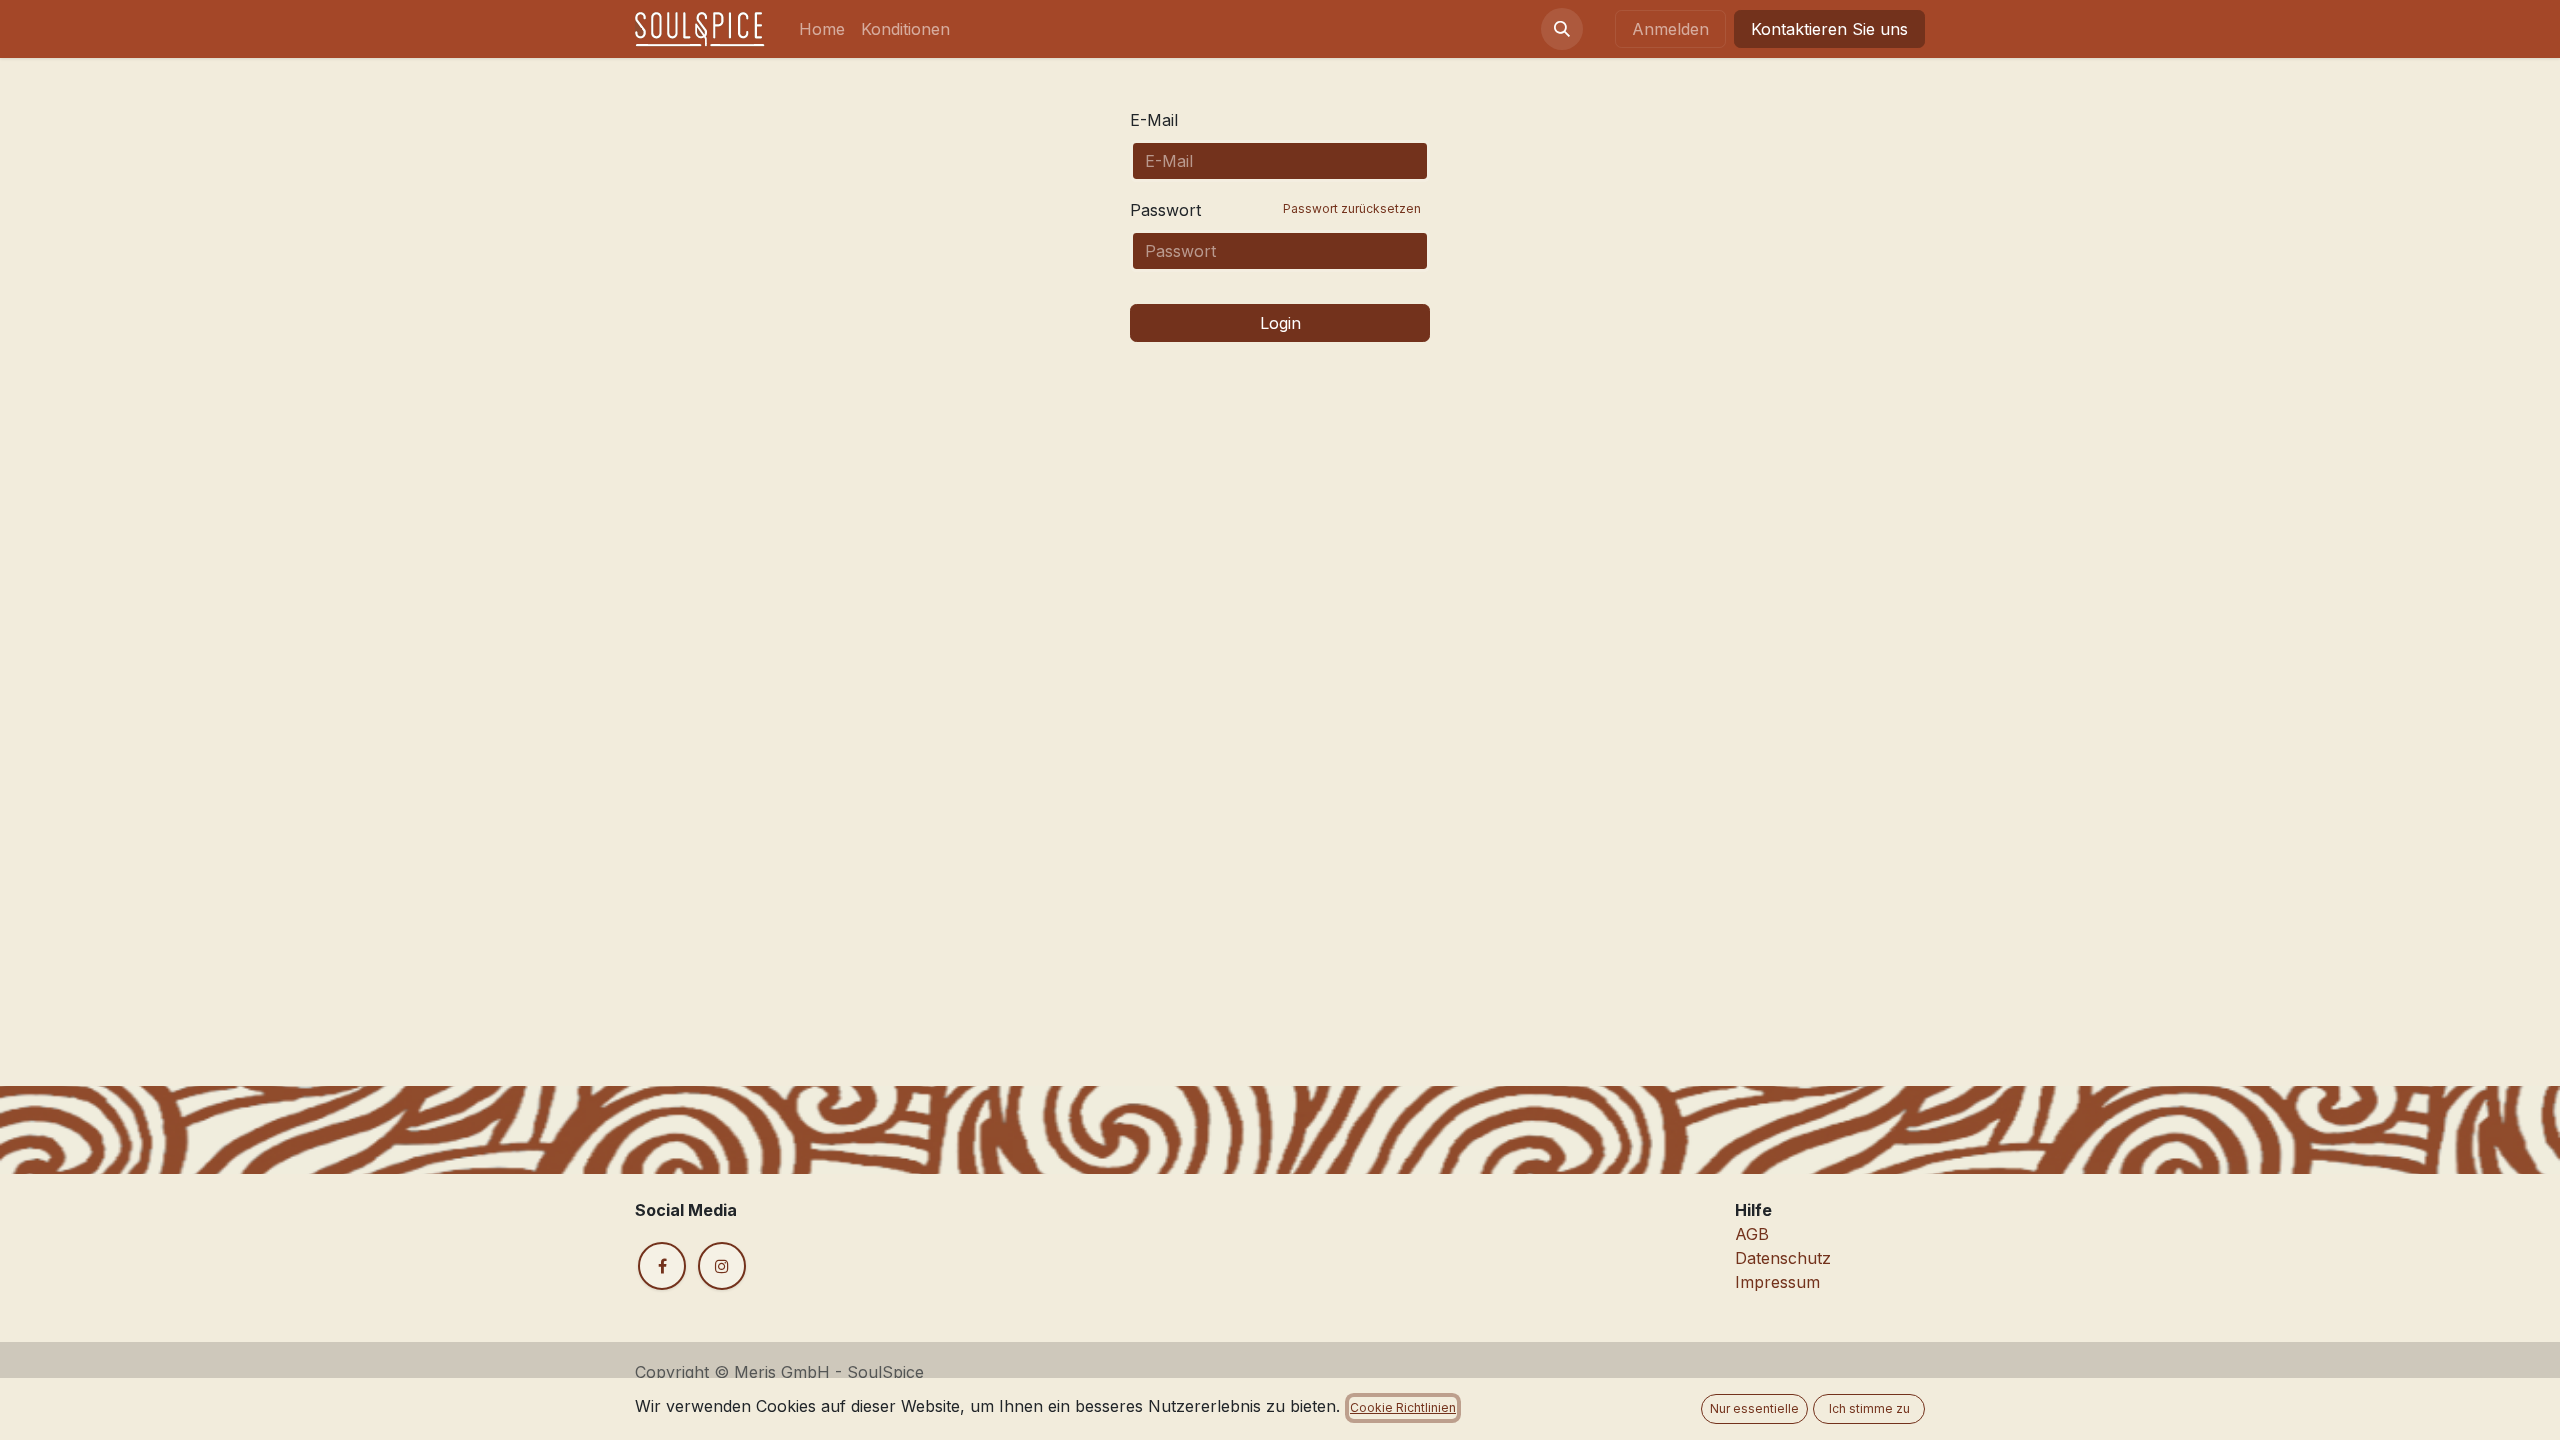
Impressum (1777, 1282)
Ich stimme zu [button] (1869, 1408)
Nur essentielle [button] (1754, 1408)
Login (1280, 323)
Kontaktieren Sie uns (1829, 29)
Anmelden (1670, 29)
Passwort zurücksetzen (1352, 208)
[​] (662, 1266)
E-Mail (1154, 120)
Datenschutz (1783, 1258)
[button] (1562, 29)
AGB (1752, 1234)
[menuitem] (822, 29)
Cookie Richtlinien (1403, 1407)
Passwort (1275, 210)
